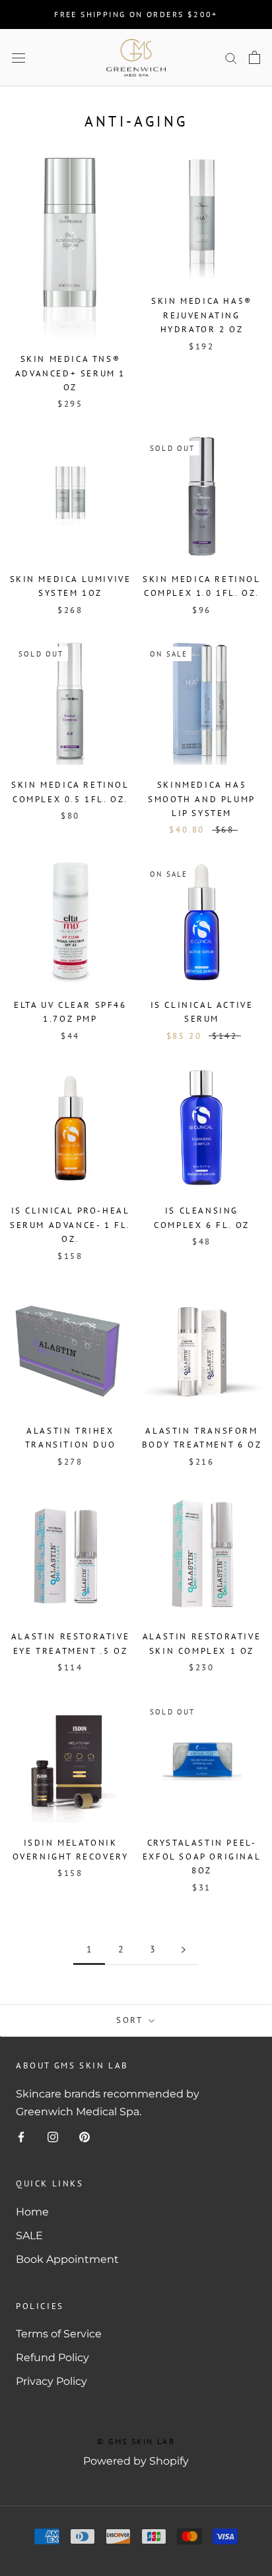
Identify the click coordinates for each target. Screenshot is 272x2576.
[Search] (231, 58)
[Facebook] (21, 2136)
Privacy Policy (51, 2381)
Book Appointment (67, 2259)
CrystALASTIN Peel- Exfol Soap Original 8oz (202, 1857)
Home (32, 2212)
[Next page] (184, 1949)
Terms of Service (59, 2334)
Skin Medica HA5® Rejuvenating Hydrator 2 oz (202, 315)
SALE (29, 2236)
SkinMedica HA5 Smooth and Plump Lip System (202, 799)
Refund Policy (52, 2357)
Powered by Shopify (136, 2461)
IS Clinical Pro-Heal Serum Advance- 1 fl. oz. (70, 1225)
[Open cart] (255, 57)
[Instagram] (53, 2136)
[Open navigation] (18, 57)
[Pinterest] (85, 2136)
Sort (131, 2020)
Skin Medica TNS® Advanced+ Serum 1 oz (70, 373)
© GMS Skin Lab (136, 2441)
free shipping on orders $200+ (136, 14)
